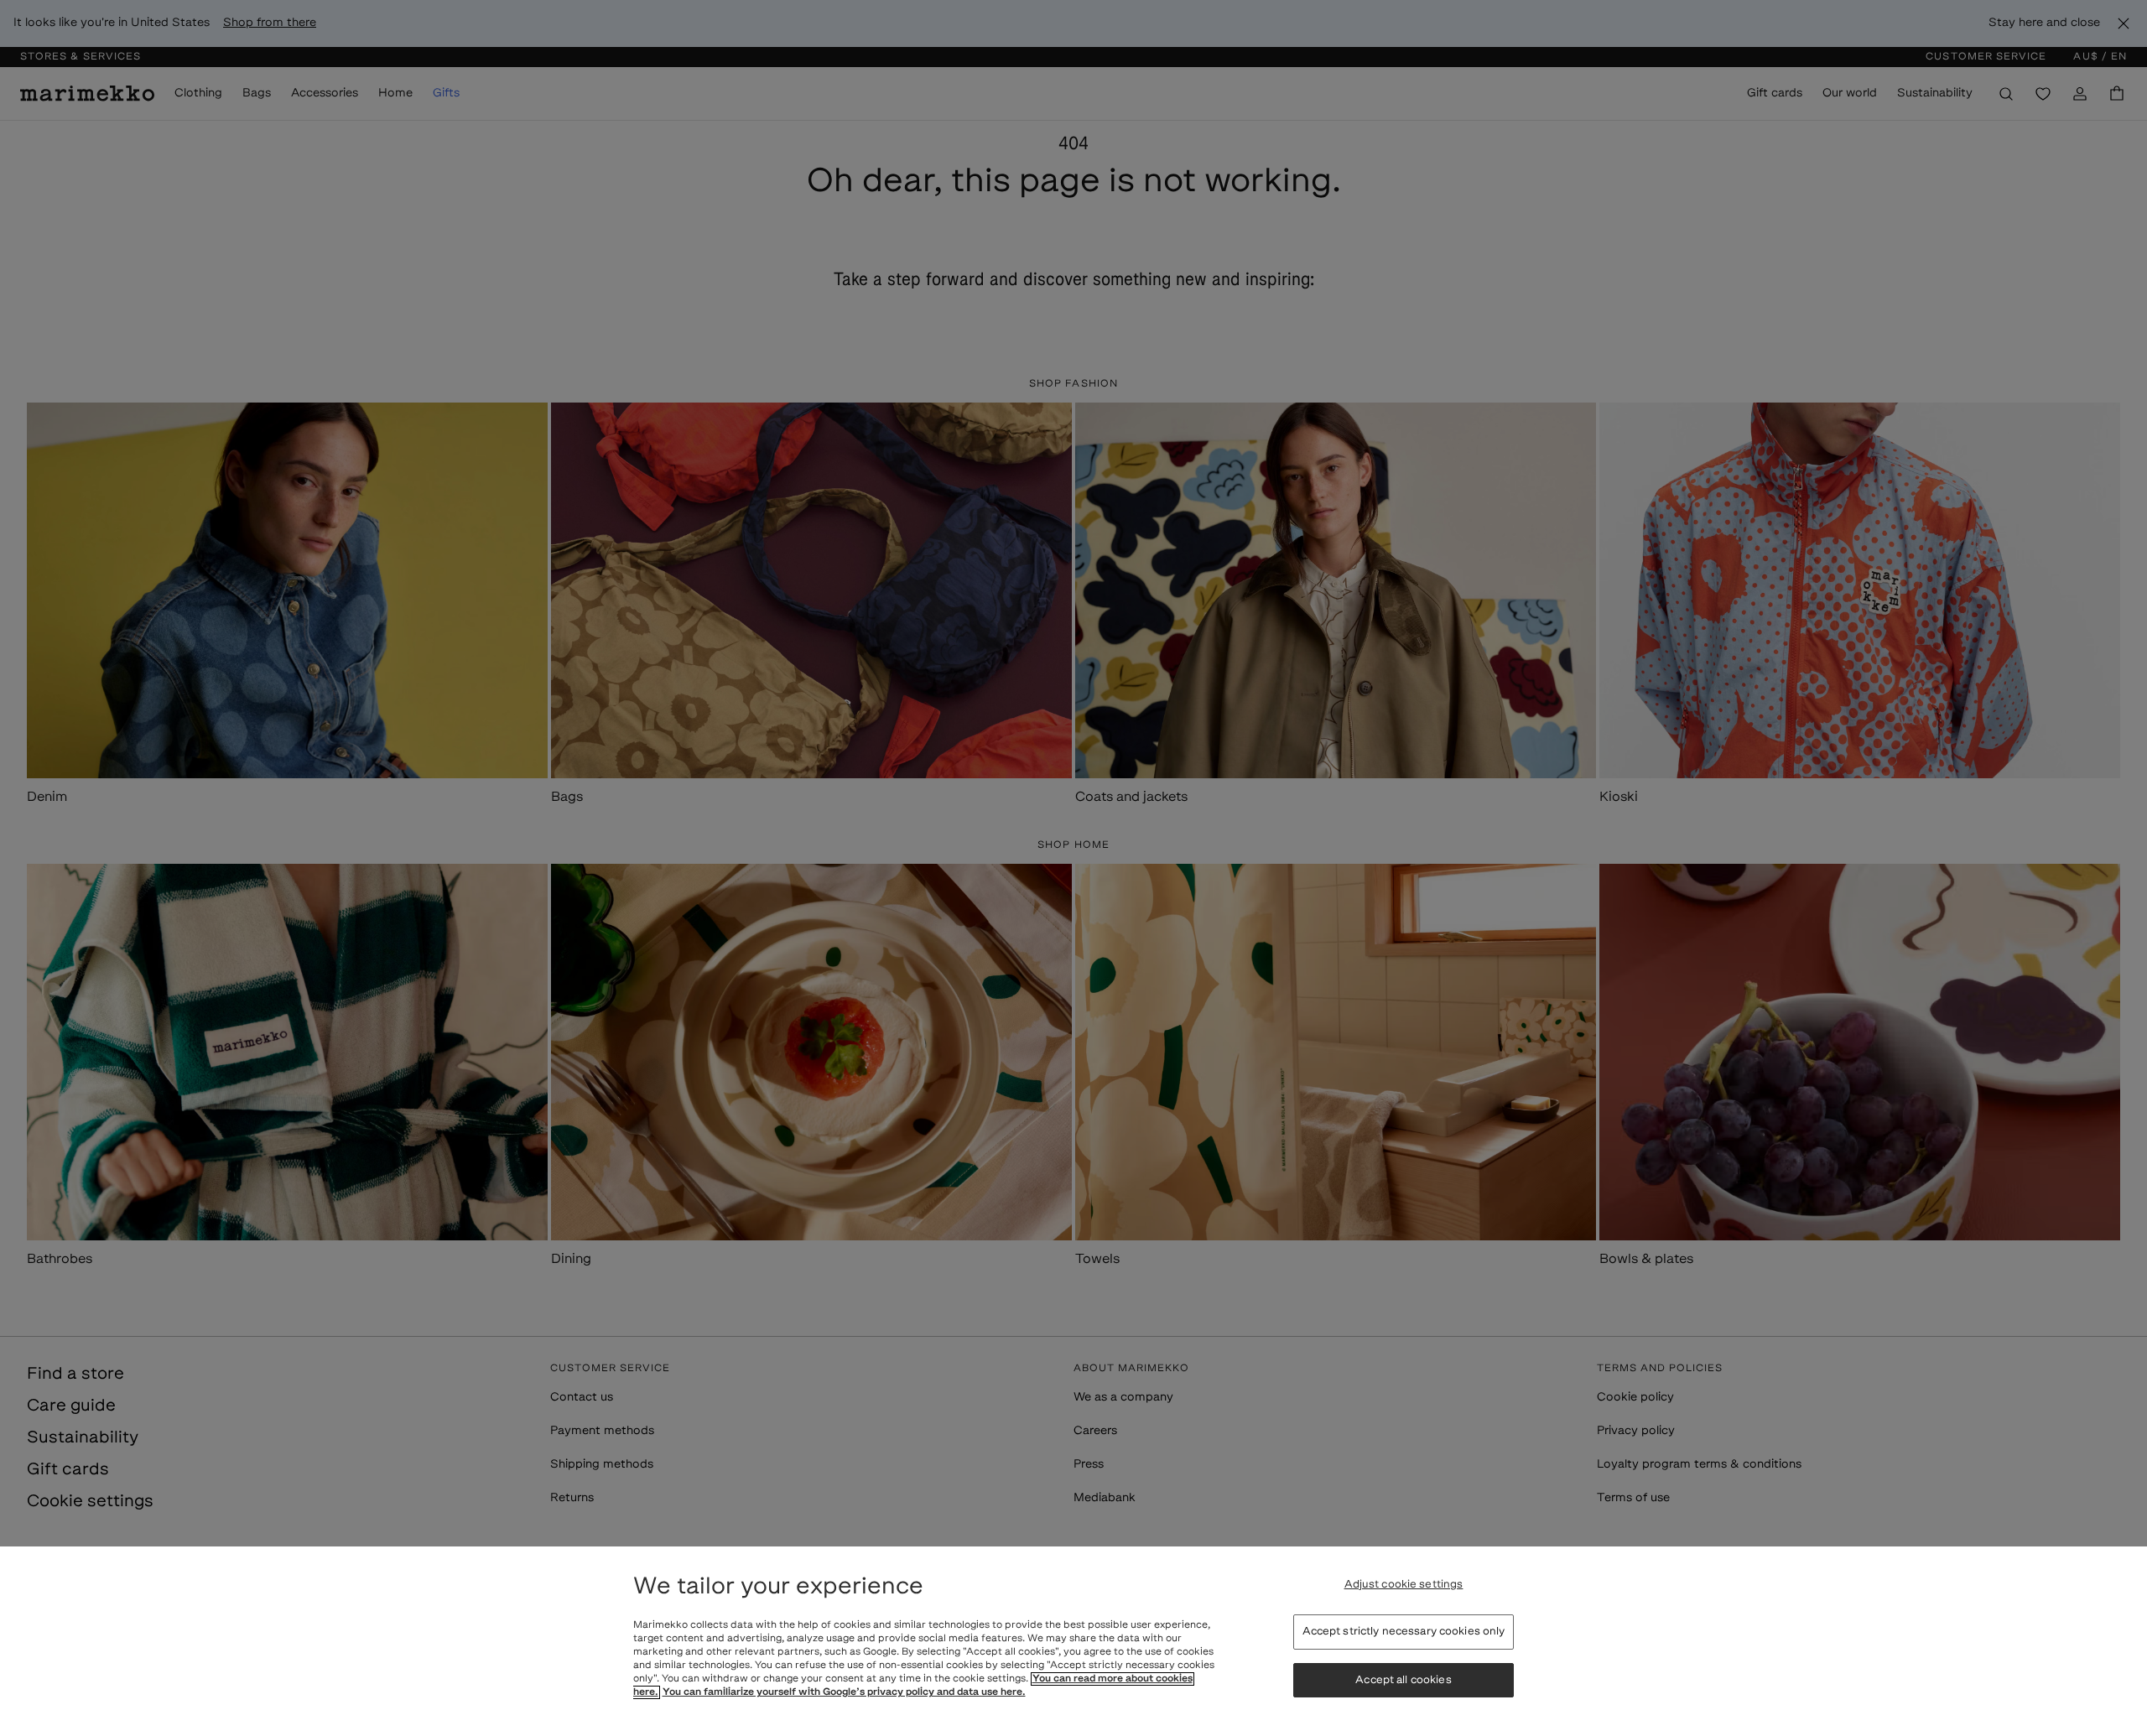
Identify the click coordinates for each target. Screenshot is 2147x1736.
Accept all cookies (1403, 1680)
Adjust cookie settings (1404, 1585)
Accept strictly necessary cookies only (1404, 1632)
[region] (1073, 1641)
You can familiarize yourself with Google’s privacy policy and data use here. (844, 1692)
